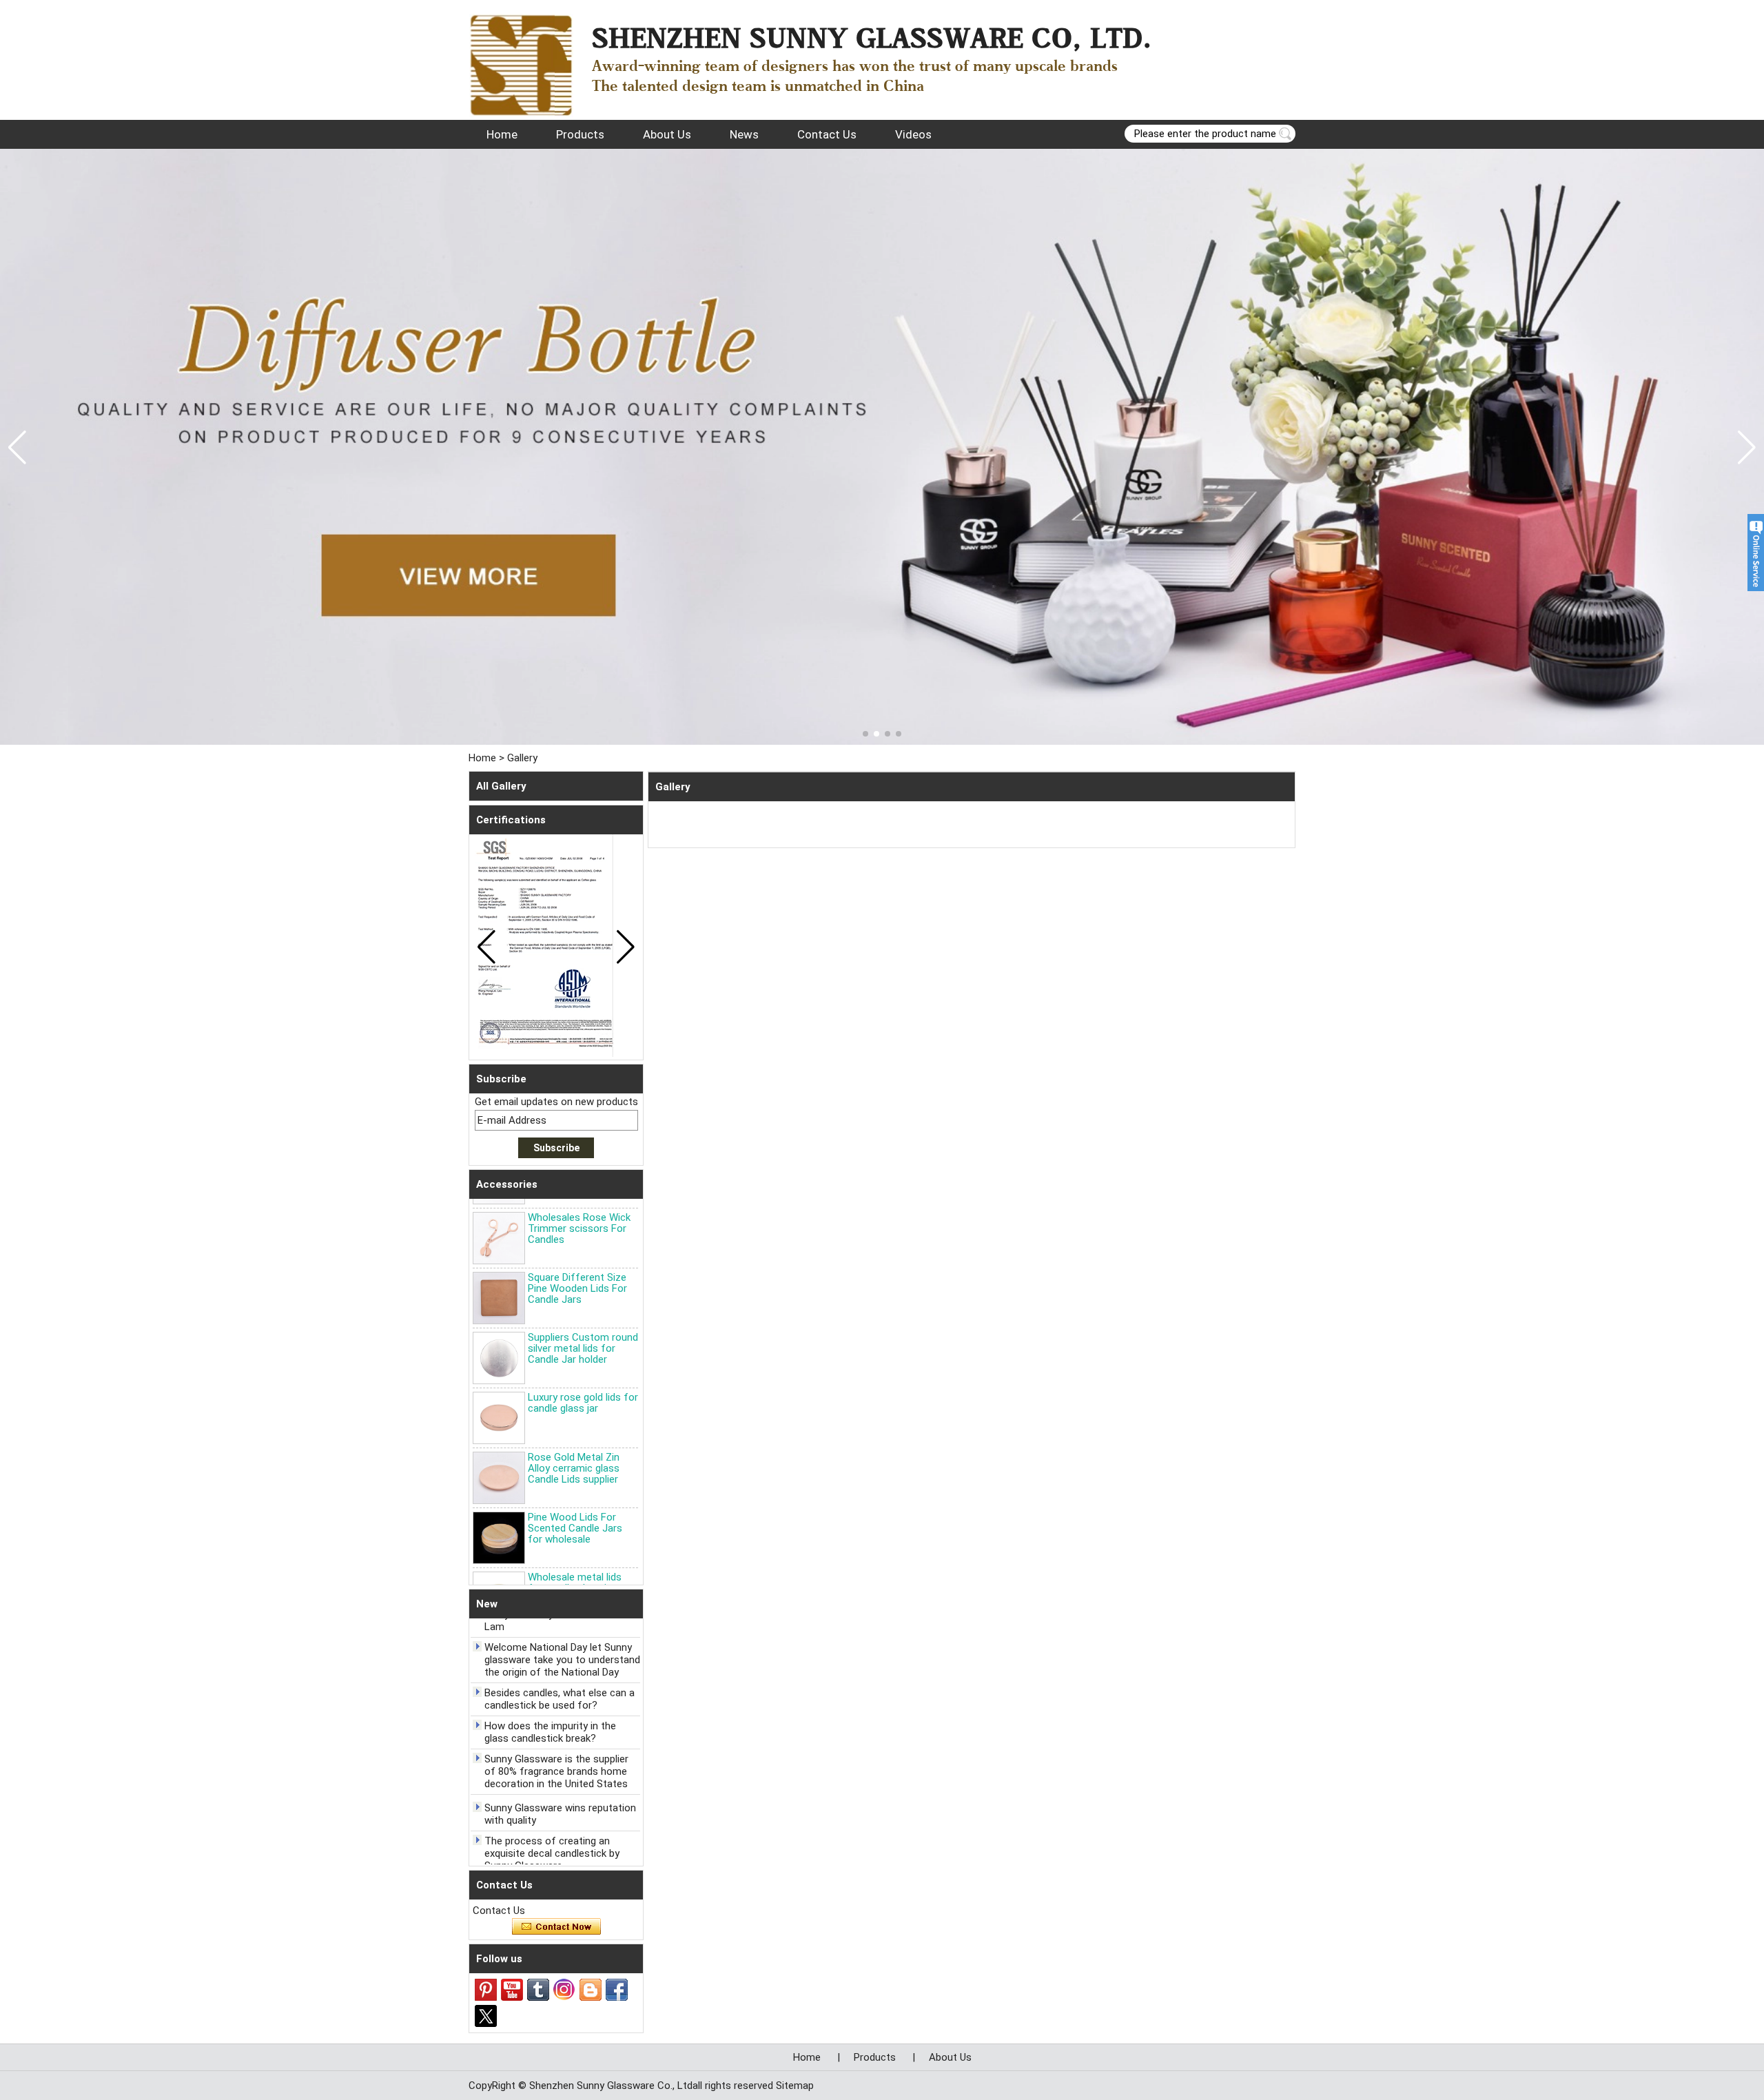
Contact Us (827, 134)
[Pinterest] (486, 1990)
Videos (913, 134)
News (744, 134)
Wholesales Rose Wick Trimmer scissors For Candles (579, 1204)
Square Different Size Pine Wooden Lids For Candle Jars (577, 1264)
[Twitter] (486, 2016)
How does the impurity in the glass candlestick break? (550, 1707)
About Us (667, 134)
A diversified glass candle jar (549, 1862)
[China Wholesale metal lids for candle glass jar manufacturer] (499, 1573)
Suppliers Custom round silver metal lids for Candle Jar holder (583, 1324)
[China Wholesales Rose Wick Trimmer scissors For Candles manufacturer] (499, 1213)
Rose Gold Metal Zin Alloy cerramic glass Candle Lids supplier (574, 1443)
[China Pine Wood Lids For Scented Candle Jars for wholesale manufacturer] (499, 1513)
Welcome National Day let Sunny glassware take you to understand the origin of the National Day (562, 1635)
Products (580, 134)
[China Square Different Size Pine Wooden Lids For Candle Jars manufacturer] (499, 1273)
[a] (882, 447)
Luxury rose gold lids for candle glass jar (583, 1378)
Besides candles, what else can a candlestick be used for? (560, 1674)
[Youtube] (512, 1990)
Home (502, 134)
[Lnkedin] (591, 1990)
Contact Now (556, 1927)
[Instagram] (564, 1990)
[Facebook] (617, 1990)
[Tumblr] (538, 1990)
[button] (865, 734)
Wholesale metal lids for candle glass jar (575, 1558)
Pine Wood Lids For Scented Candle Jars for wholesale (575, 1503)
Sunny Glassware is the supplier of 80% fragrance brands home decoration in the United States (556, 1747)
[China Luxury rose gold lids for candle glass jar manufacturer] (499, 1393)
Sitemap (795, 2086)
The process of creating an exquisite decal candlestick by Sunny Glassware (552, 1829)
